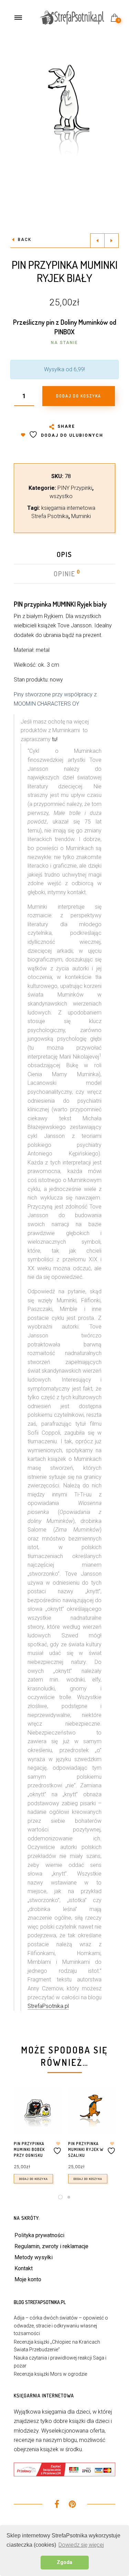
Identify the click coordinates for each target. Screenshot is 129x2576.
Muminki (81, 516)
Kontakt (24, 2268)
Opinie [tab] (65, 574)
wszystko (61, 496)
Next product (111, 241)
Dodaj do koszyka (33, 2179)
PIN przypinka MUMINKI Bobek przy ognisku (29, 2149)
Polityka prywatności (39, 2235)
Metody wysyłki (34, 2257)
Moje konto (28, 2279)
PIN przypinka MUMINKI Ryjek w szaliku (86, 2149)
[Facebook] (57, 2505)
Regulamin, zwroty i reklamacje (51, 2246)
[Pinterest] (72, 2505)
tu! (55, 739)
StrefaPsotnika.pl (48, 2006)
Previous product (97, 241)
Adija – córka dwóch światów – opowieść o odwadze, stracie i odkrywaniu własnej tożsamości (61, 2326)
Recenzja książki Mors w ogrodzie (50, 2374)
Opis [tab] (64, 554)
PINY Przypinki (75, 488)
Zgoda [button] (64, 2562)
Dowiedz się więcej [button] (81, 2545)
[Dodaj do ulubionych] (58, 2148)
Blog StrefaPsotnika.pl (40, 2302)
